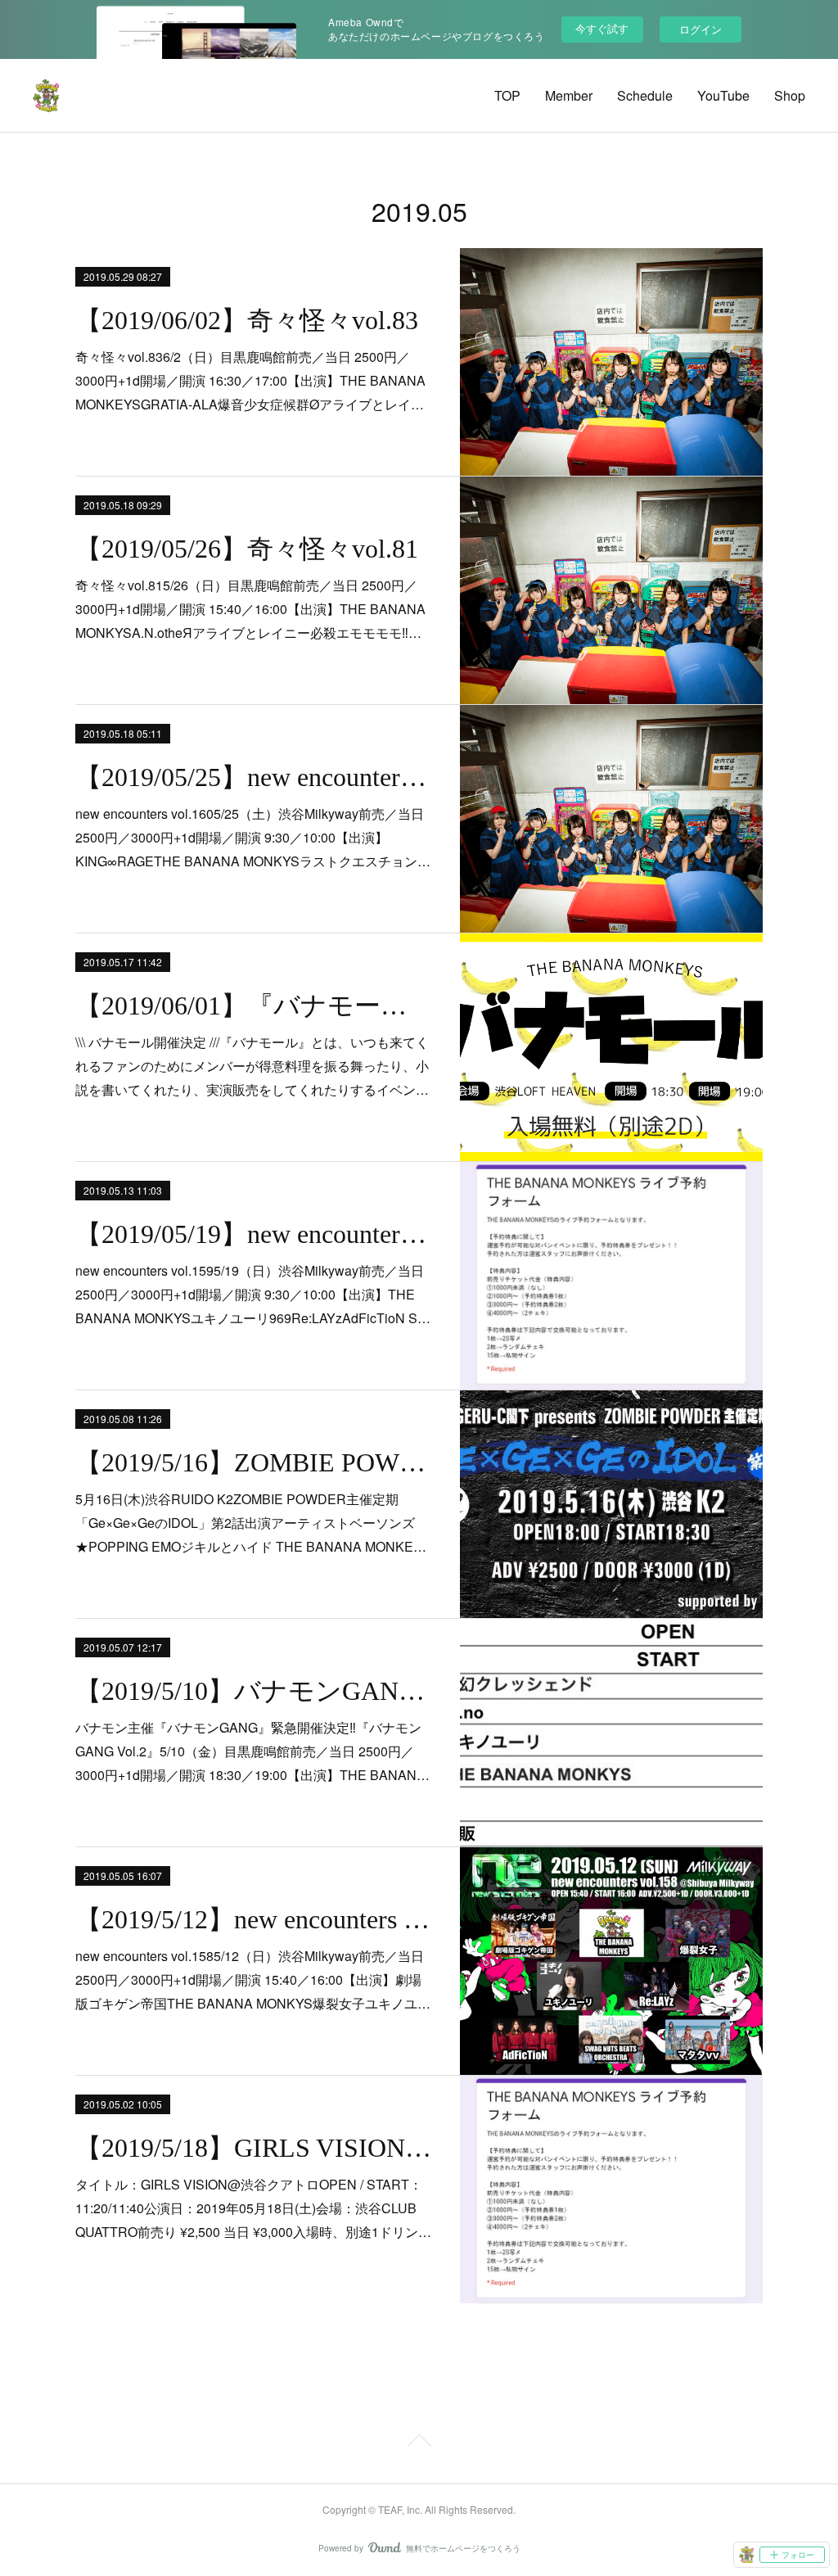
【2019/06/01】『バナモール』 (253, 1006)
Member (569, 95)
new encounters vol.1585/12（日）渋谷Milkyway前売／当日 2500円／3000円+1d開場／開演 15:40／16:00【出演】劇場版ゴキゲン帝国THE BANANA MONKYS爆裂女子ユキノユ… (253, 1979)
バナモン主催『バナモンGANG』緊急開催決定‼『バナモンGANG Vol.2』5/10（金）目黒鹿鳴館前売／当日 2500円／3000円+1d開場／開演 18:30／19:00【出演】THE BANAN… (252, 1751)
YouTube (723, 95)
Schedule (645, 95)
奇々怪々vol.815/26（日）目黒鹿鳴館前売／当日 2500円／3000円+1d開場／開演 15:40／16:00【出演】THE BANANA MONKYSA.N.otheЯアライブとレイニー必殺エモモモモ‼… (250, 609)
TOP (507, 95)
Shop (790, 95)
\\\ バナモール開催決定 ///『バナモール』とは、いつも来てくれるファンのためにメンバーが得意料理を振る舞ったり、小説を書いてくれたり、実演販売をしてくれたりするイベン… (252, 1066)
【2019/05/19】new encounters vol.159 (253, 1234)
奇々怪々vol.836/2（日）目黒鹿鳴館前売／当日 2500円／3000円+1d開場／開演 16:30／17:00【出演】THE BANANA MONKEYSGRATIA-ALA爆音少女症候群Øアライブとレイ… (250, 380)
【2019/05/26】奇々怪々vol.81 (247, 549)
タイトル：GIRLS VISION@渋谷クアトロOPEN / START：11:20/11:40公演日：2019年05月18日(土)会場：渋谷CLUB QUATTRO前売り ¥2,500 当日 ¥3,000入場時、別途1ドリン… (253, 2208)
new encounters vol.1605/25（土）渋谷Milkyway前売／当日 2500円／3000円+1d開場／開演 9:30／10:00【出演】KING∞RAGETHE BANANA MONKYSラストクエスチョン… (253, 837)
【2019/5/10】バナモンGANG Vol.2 (253, 1691)
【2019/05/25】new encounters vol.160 (253, 777)
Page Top (419, 2443)
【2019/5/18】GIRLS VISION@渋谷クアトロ (253, 2148)
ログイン (701, 29)
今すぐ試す (602, 28)
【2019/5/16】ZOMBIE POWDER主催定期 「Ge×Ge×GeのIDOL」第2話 (253, 1462)
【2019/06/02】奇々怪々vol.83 (247, 320)
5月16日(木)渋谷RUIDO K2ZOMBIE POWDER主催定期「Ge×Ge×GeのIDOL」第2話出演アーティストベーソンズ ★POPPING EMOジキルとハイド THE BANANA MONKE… (251, 1523)
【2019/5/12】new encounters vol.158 (253, 1919)
